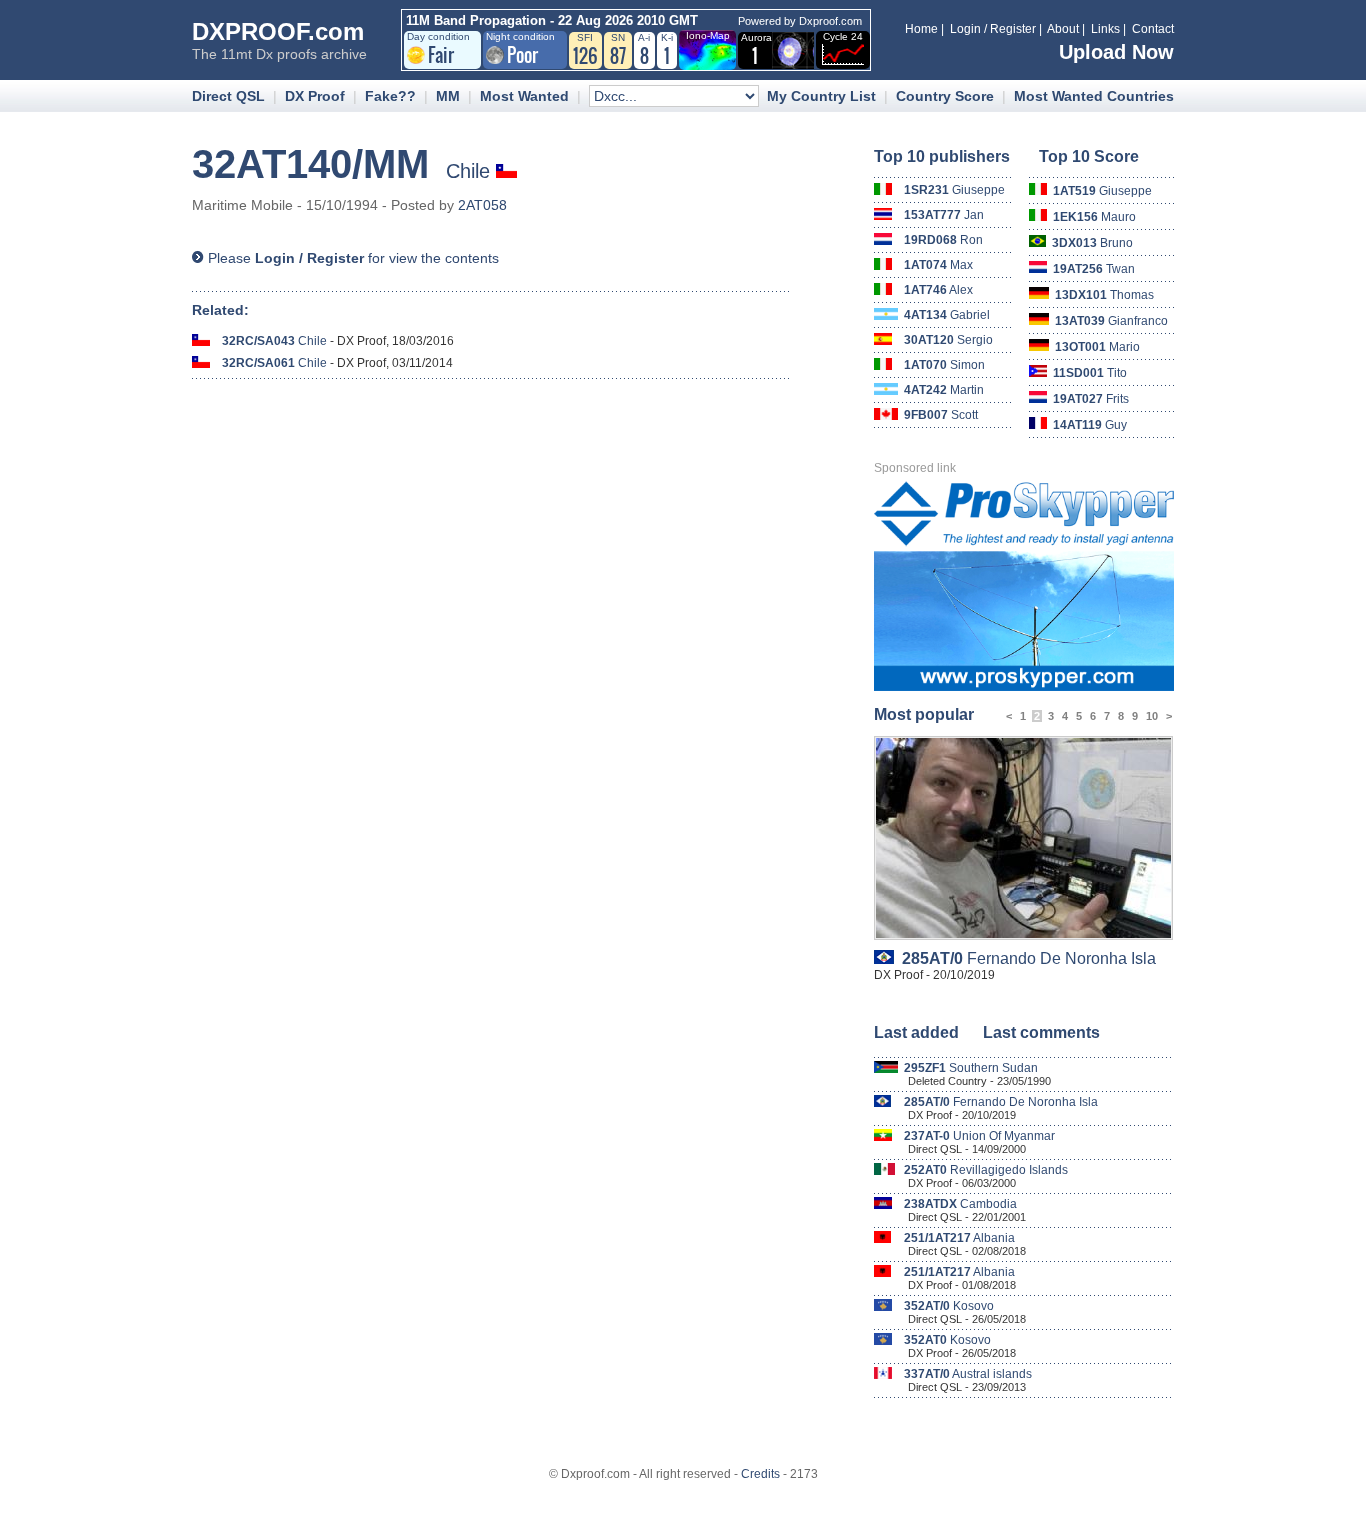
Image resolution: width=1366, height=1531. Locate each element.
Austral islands (968, 1374)
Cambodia (960, 1204)
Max (938, 265)
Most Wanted (524, 96)
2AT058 (482, 205)
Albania (959, 1238)
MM (448, 96)
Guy (1090, 425)
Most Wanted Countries (1094, 96)
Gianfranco (1111, 321)
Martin (944, 390)
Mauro (1094, 217)
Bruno (1092, 243)
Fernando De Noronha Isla (1029, 958)
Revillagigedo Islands (986, 1170)
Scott (941, 415)
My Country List (821, 96)
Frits (1091, 399)
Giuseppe (954, 190)
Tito (1090, 373)
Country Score (945, 96)
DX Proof (315, 96)
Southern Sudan (971, 1068)
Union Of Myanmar (979, 1136)
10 (1152, 716)
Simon (944, 365)
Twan (1094, 269)
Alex (938, 290)
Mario (1097, 347)
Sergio (948, 340)
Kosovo (949, 1306)
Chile (274, 341)
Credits (760, 1474)
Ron (943, 240)
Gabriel (947, 315)
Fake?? (390, 96)
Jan (944, 215)
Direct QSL (228, 96)
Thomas (1104, 295)
